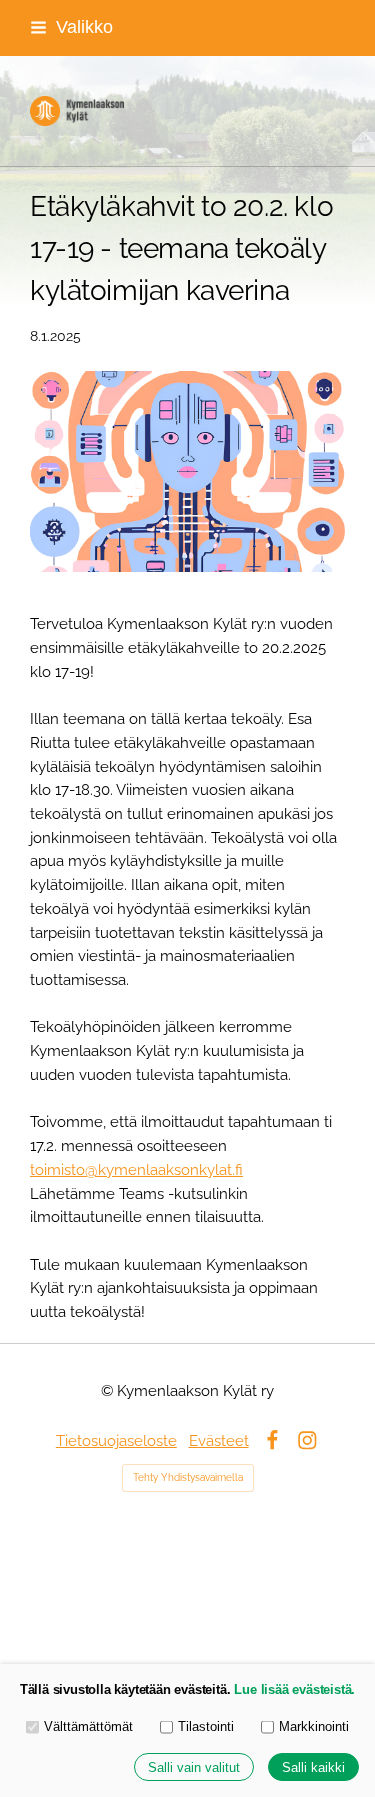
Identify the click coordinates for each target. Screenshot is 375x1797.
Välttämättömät (88, 1726)
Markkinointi (314, 1726)
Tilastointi (206, 1726)
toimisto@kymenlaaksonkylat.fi (136, 1169)
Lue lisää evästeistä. (294, 1689)
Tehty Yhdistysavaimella (188, 1477)
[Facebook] (272, 1440)
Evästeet (219, 1440)
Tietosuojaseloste (116, 1440)
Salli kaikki (313, 1767)
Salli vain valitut (194, 1767)
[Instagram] (307, 1440)
